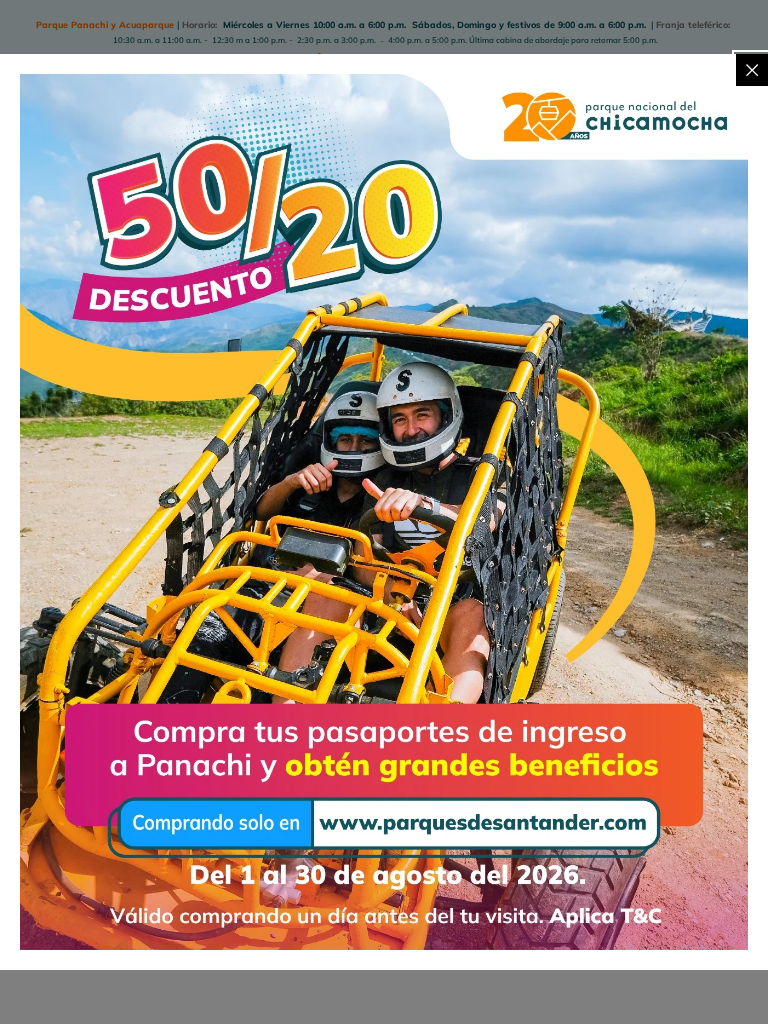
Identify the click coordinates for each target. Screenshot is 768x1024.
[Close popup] (752, 70)
